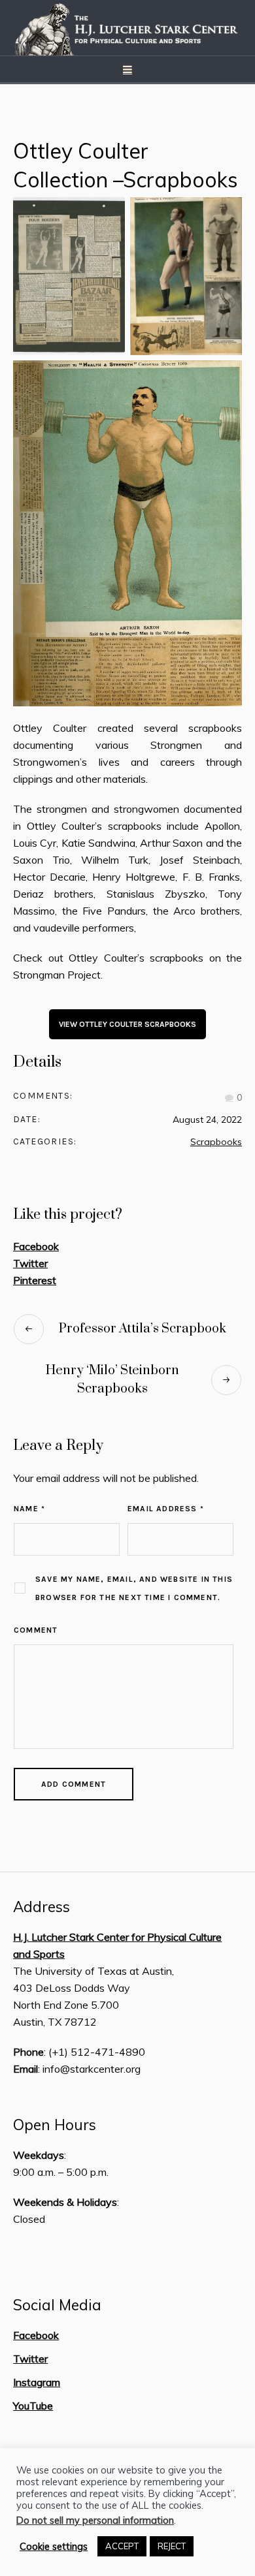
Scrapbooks (216, 1142)
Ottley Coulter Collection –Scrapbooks (126, 165)
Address (42, 1907)
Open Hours (55, 2125)
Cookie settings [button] (54, 2547)
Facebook (36, 1246)
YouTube (33, 2406)
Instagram (37, 2382)
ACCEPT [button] (122, 2546)
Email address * (166, 1509)
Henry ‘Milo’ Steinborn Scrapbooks (112, 1380)
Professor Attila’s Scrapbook (143, 1329)
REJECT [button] (172, 2546)
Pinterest (35, 1280)
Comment (36, 1630)
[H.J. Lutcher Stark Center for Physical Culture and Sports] (127, 28)
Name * (29, 1509)
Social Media (57, 2305)
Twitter (30, 1263)
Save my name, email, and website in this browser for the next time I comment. (134, 1588)
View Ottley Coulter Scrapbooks (127, 1024)
